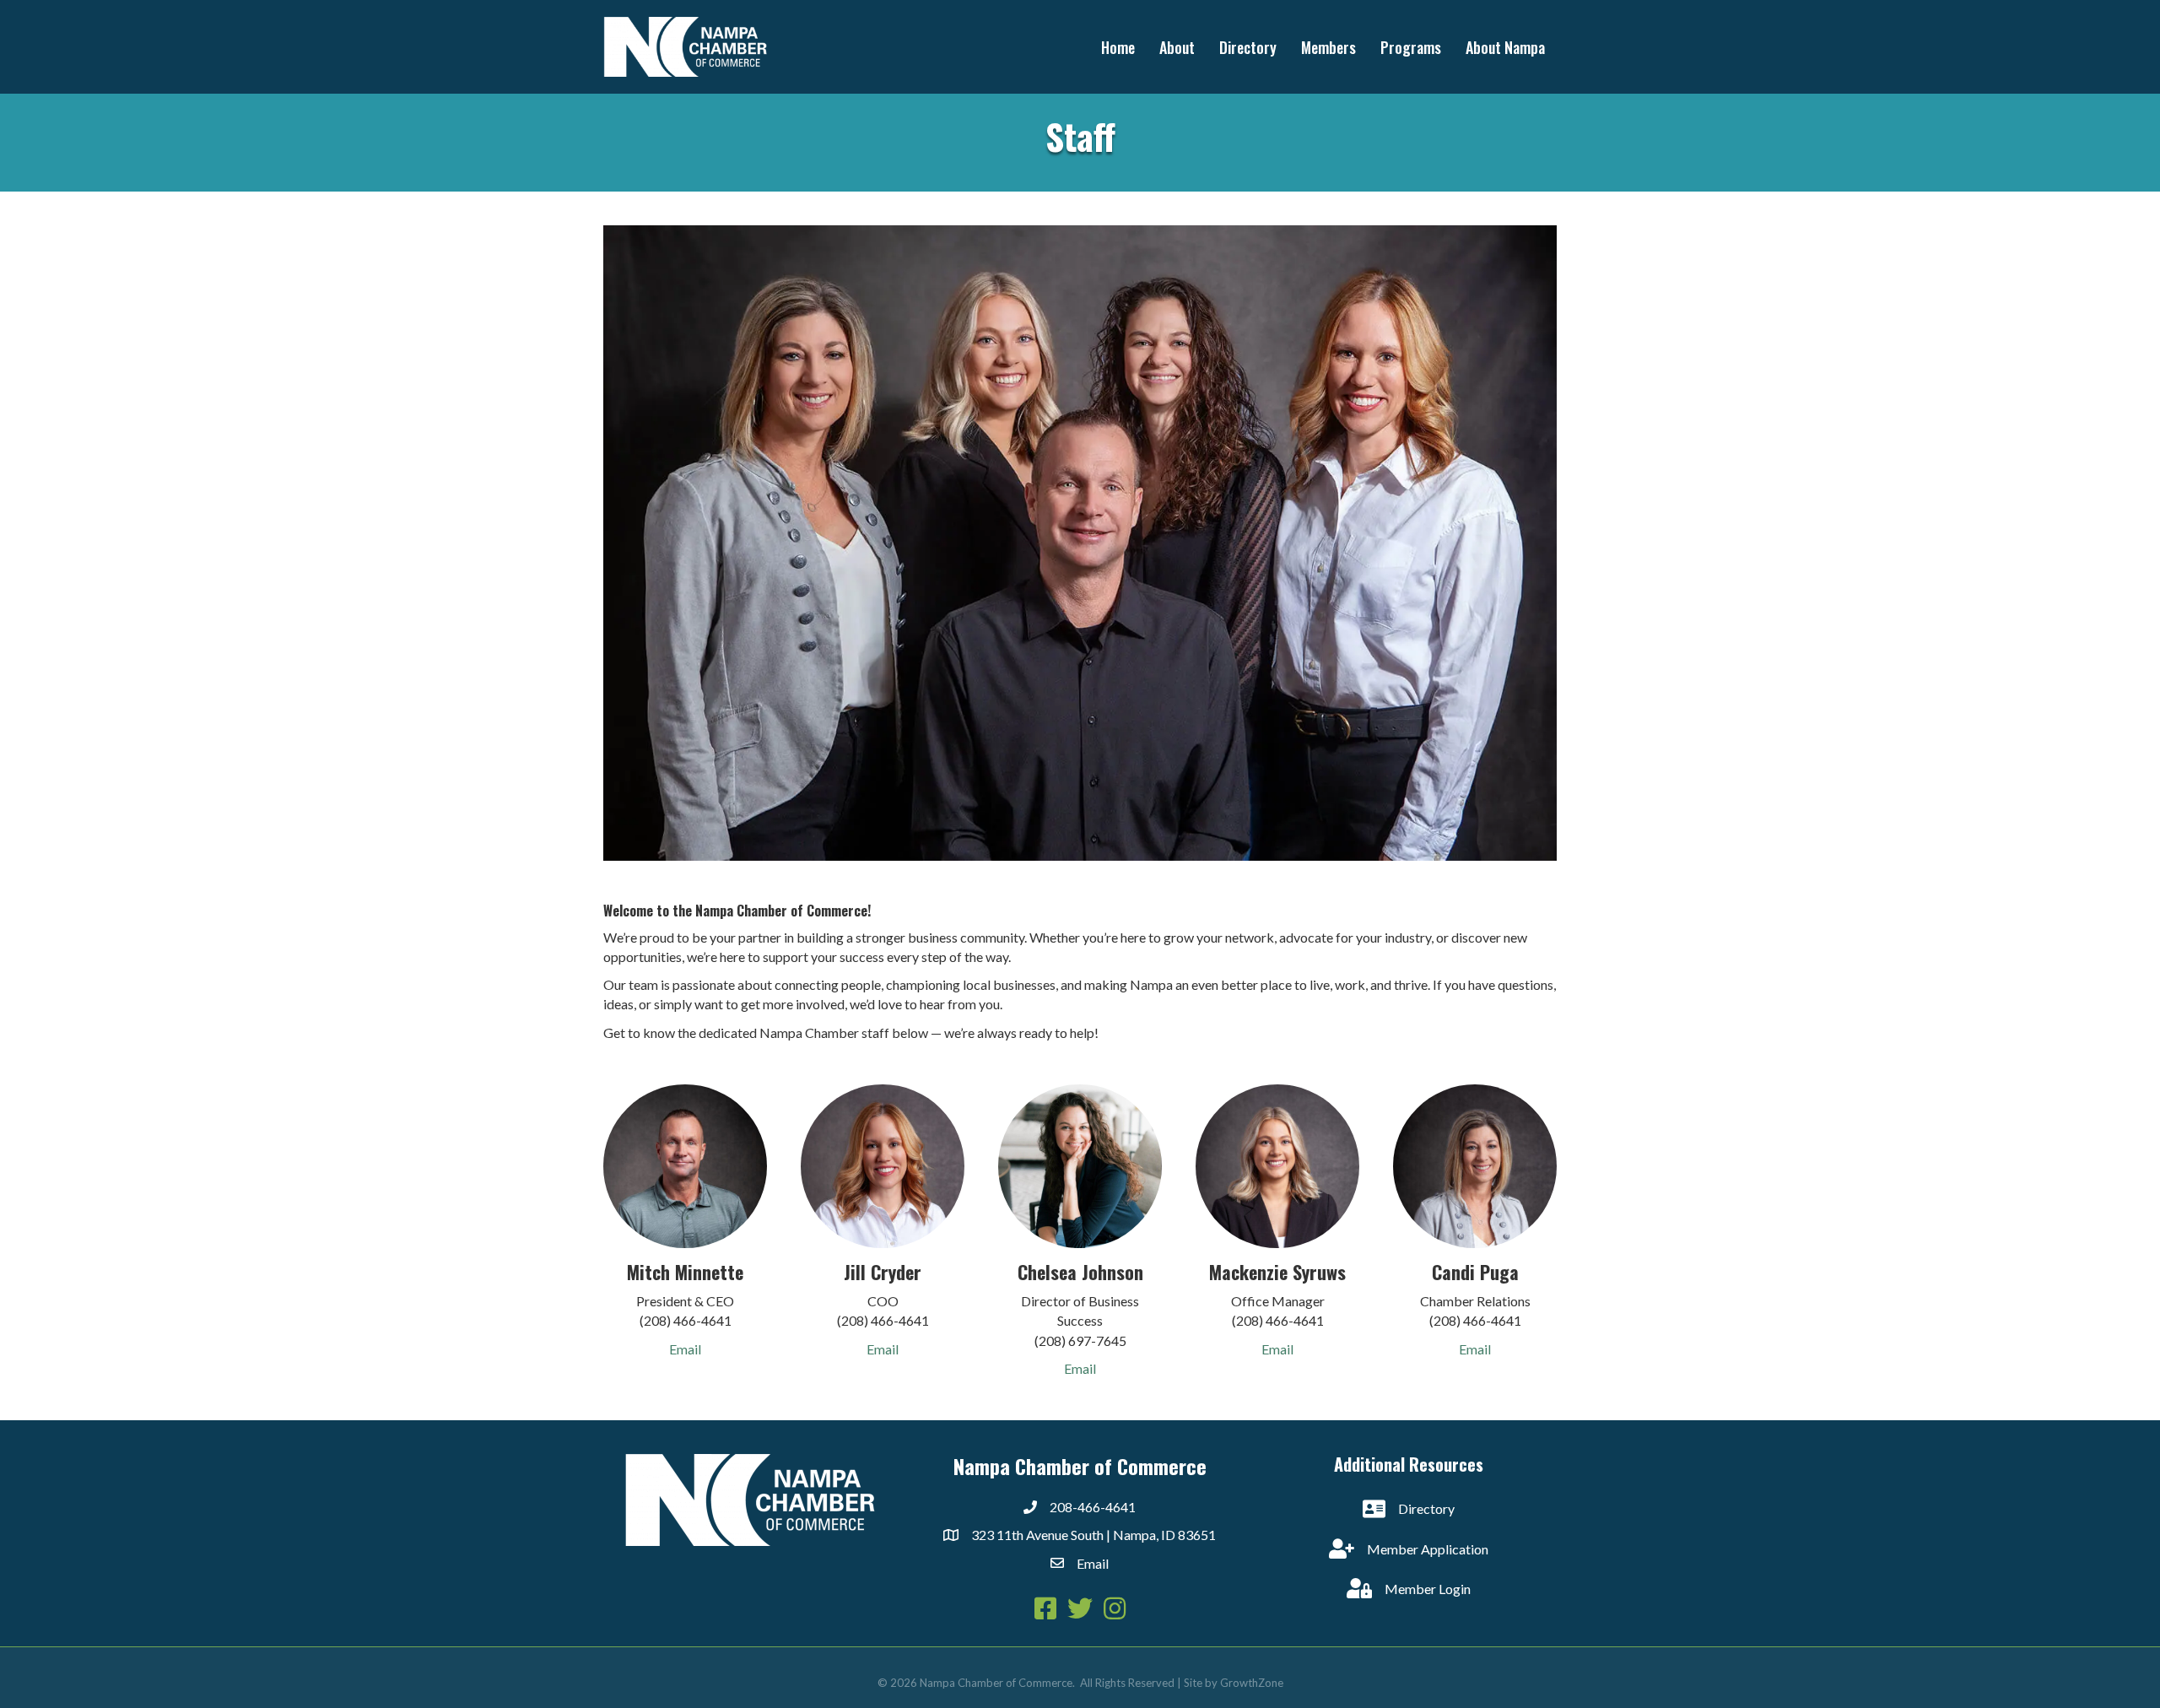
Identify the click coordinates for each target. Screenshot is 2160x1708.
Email (685, 1349)
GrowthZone (1252, 1683)
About (1177, 47)
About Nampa (1505, 47)
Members (1328, 47)
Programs (1411, 47)
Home (1118, 47)
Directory (1248, 47)
